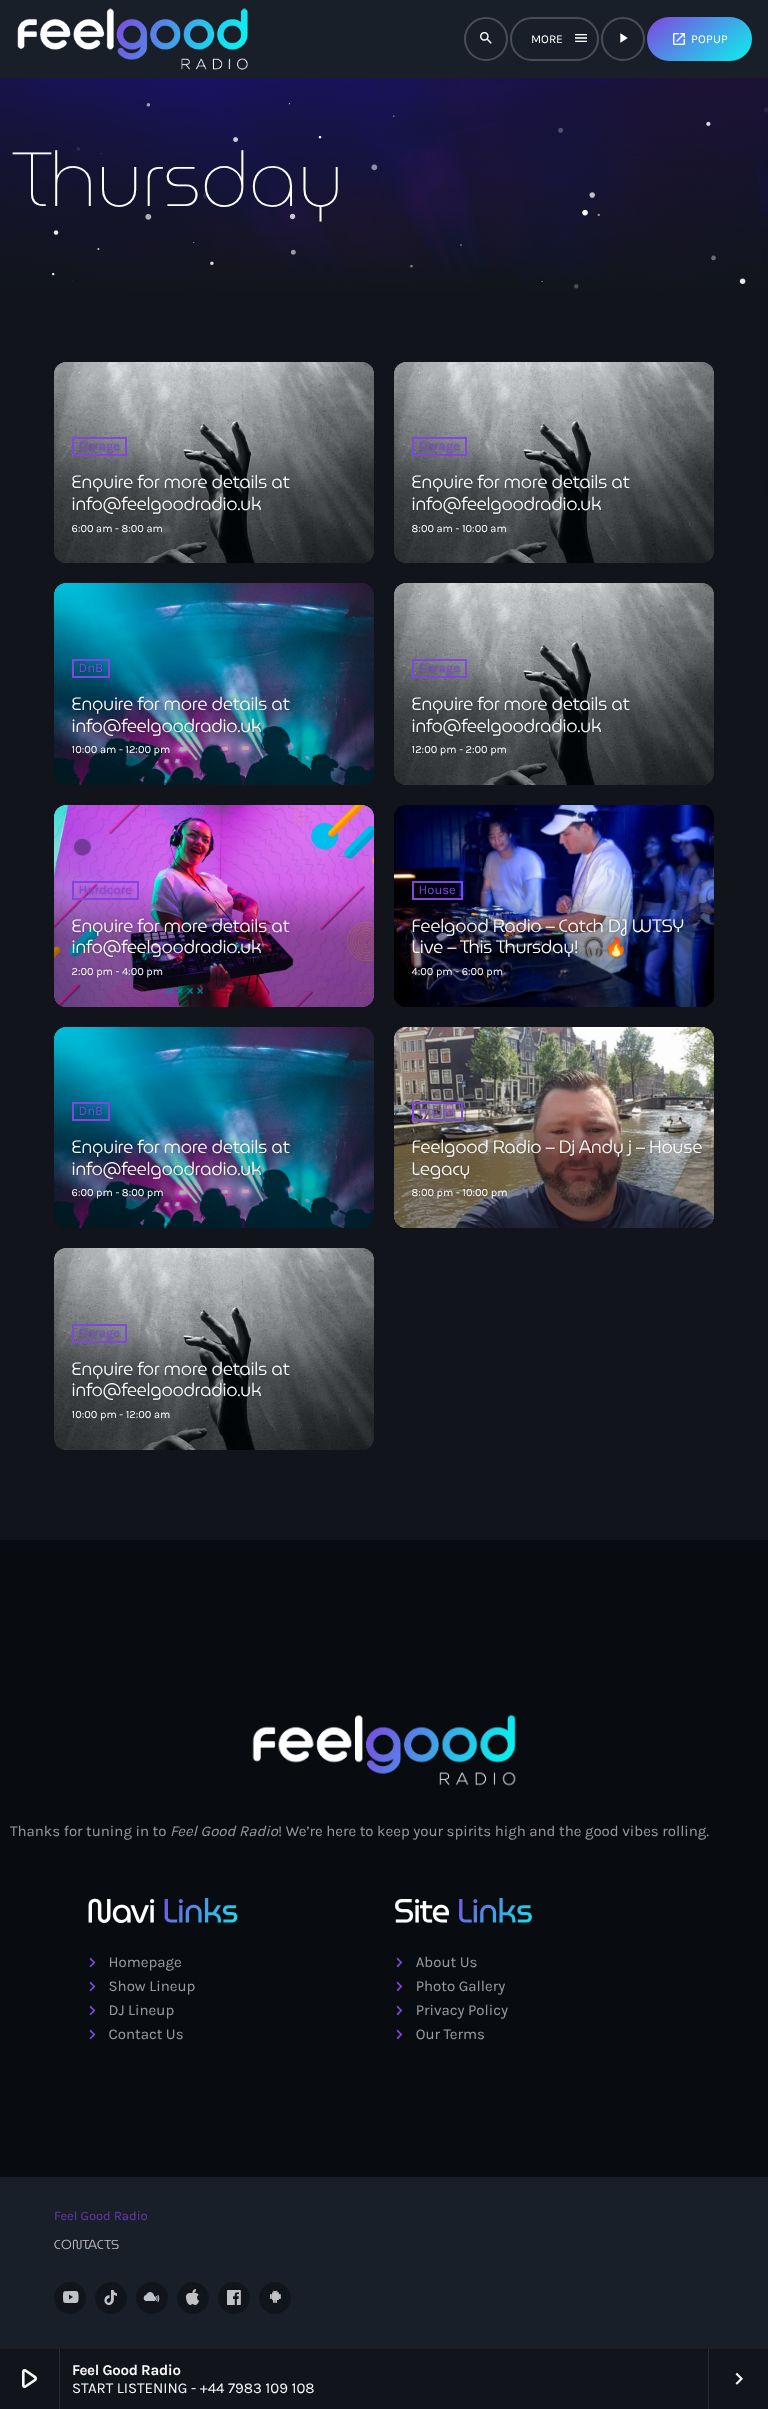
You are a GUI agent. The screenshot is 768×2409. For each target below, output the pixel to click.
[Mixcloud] (152, 2298)
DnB (91, 668)
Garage (99, 446)
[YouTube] (70, 2298)
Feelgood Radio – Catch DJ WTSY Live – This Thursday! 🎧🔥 (548, 937)
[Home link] (132, 39)
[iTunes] (193, 2298)
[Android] (275, 2298)
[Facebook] (234, 2298)
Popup (699, 39)
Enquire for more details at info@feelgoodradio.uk (181, 493)
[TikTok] (111, 2298)
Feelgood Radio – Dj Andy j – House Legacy (557, 1158)
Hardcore (105, 890)
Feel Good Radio (101, 2216)
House (437, 890)
